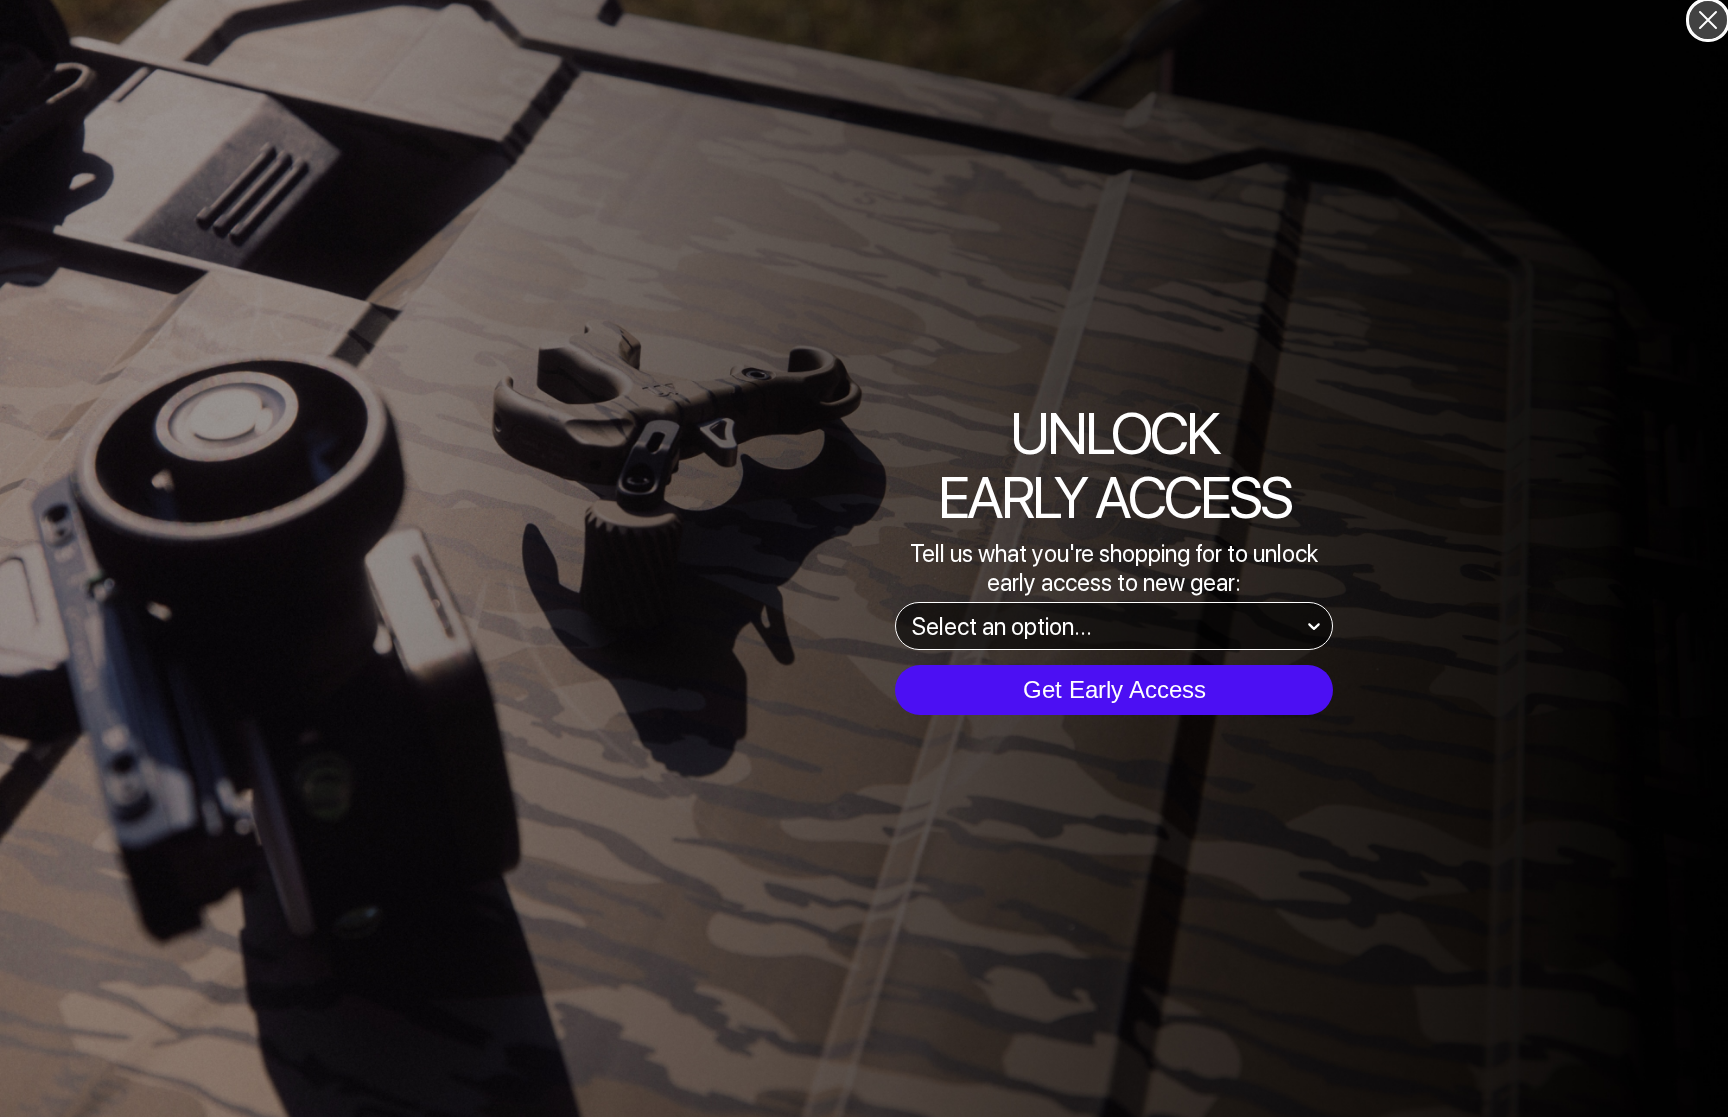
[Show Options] (1314, 626)
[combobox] (1108, 626)
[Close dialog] (1708, 20)
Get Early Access (1114, 689)
